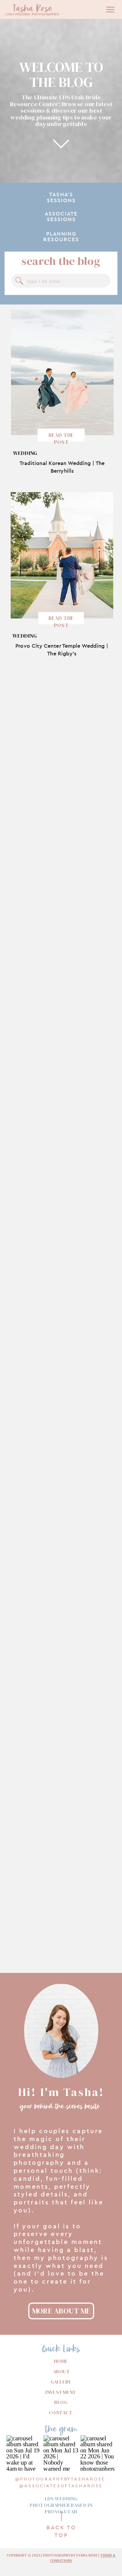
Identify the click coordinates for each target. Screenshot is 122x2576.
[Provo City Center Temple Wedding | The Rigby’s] (62, 555)
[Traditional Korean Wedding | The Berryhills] (62, 372)
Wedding (25, 453)
